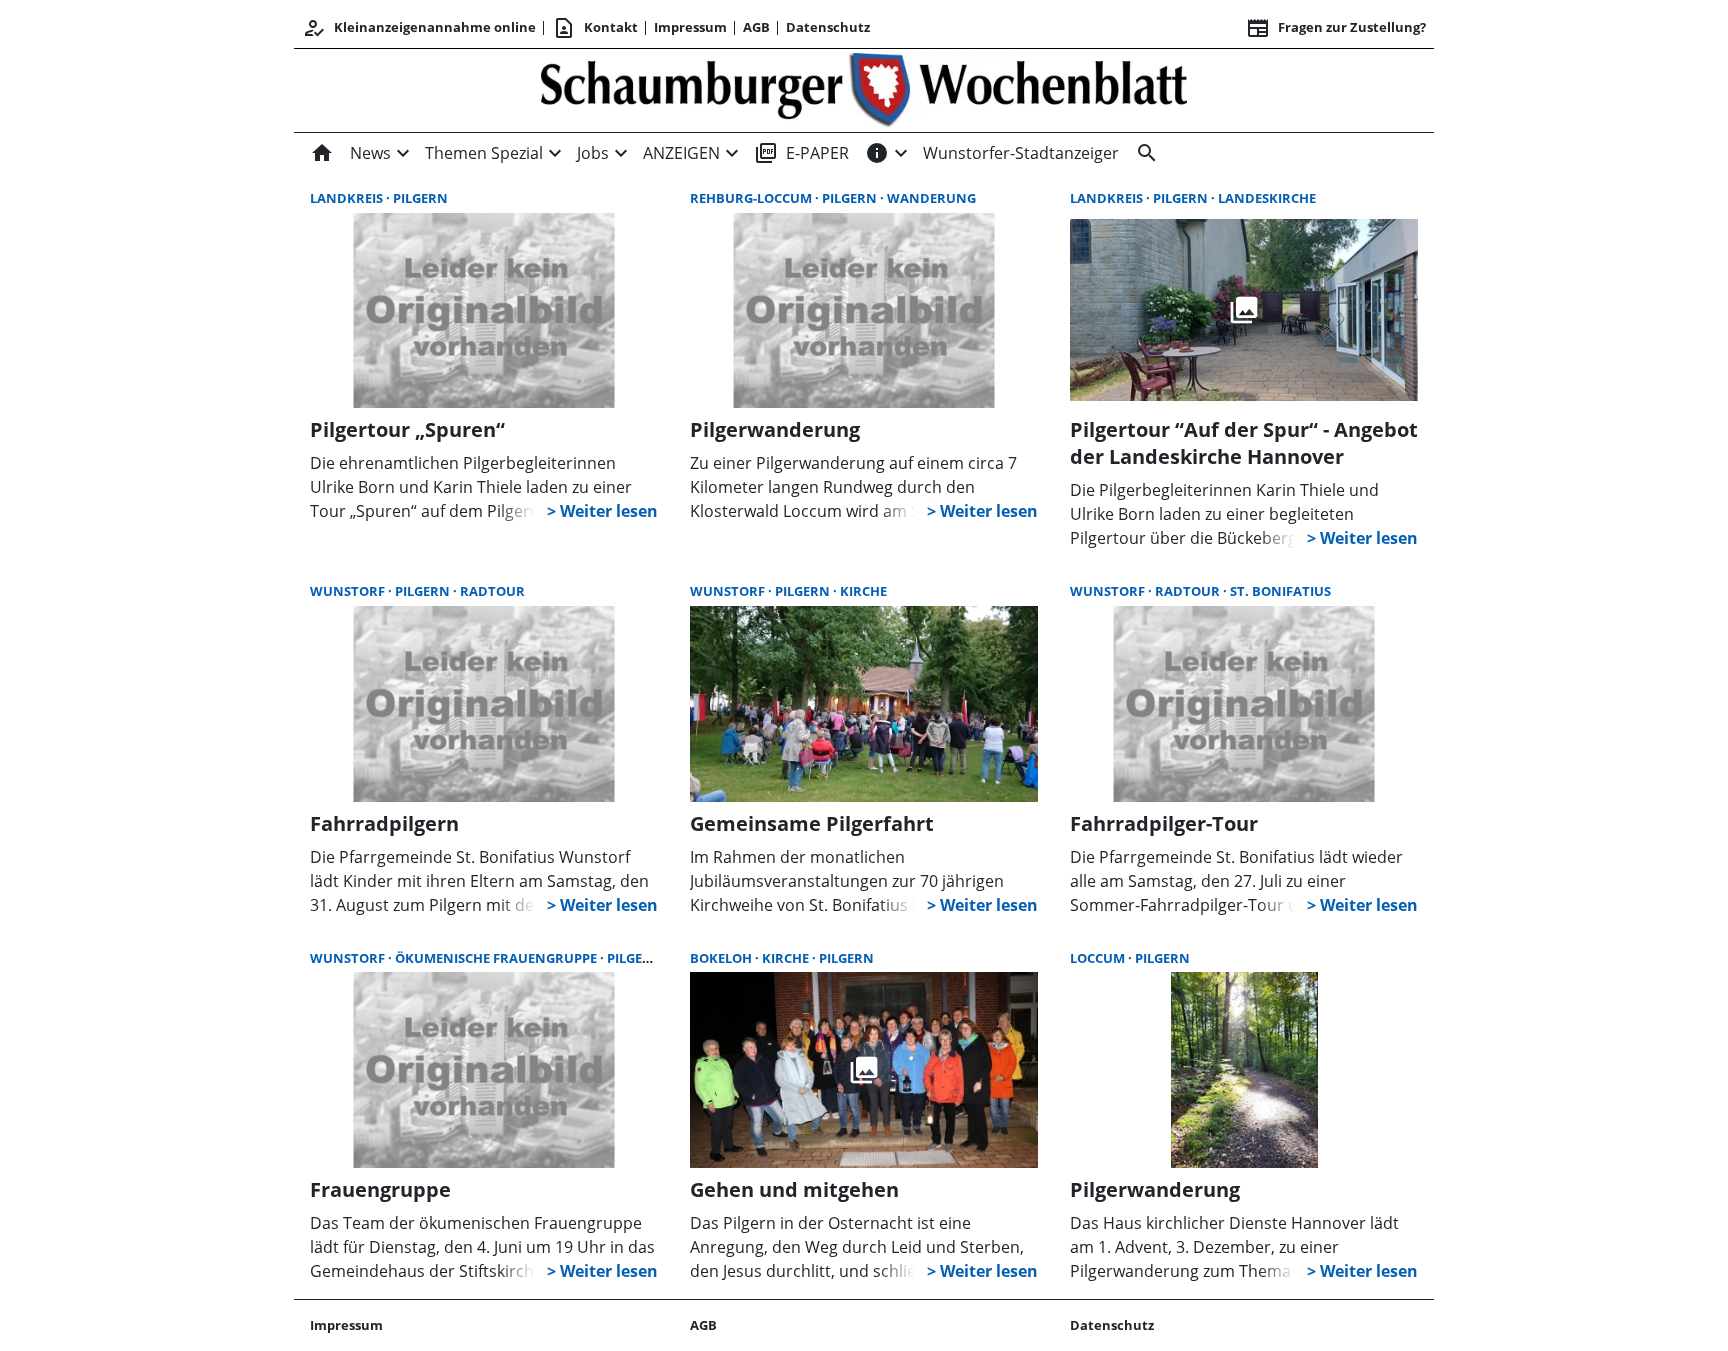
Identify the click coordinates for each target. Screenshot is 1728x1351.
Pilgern (420, 198)
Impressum (690, 27)
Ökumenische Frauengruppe (497, 958)
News (370, 153)
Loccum (1099, 958)
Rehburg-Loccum (752, 198)
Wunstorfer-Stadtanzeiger (1021, 153)
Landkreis (348, 198)
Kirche (863, 591)
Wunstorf (349, 591)
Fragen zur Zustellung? (1336, 28)
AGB (756, 27)
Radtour (492, 591)
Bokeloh (722, 958)
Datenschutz (828, 27)
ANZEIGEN (681, 153)
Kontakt (595, 28)
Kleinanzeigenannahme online (419, 28)
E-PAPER (801, 153)
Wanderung (931, 198)
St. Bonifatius (1280, 591)
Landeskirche (1267, 198)
